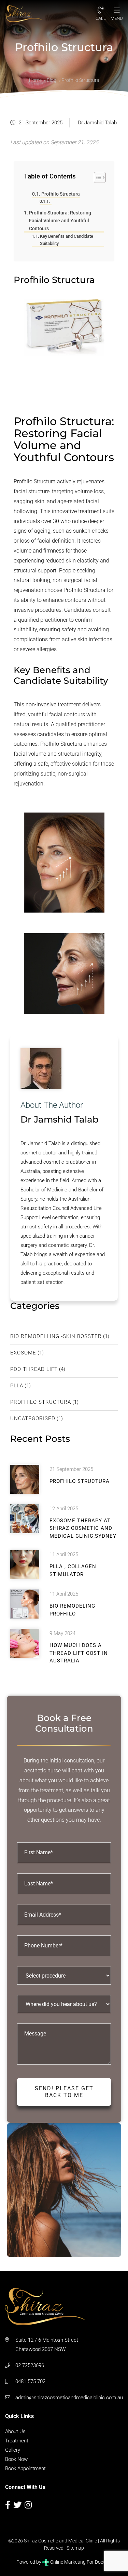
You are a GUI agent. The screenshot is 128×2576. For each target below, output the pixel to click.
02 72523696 (30, 2365)
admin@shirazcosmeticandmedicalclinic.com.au (69, 2398)
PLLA (17, 1386)
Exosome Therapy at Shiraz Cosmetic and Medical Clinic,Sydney (83, 1528)
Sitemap (75, 2548)
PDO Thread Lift (34, 1369)
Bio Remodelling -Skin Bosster (56, 1336)
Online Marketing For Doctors (80, 2562)
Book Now (16, 2459)
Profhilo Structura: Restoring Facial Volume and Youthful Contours (60, 221)
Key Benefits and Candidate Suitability (67, 240)
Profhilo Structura (61, 194)
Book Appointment (25, 2468)
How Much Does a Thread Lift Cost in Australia (79, 1653)
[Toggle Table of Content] (96, 177)
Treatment (17, 2441)
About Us (15, 2431)
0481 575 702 (30, 2381)
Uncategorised (33, 1419)
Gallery (13, 2450)
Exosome (23, 1353)
